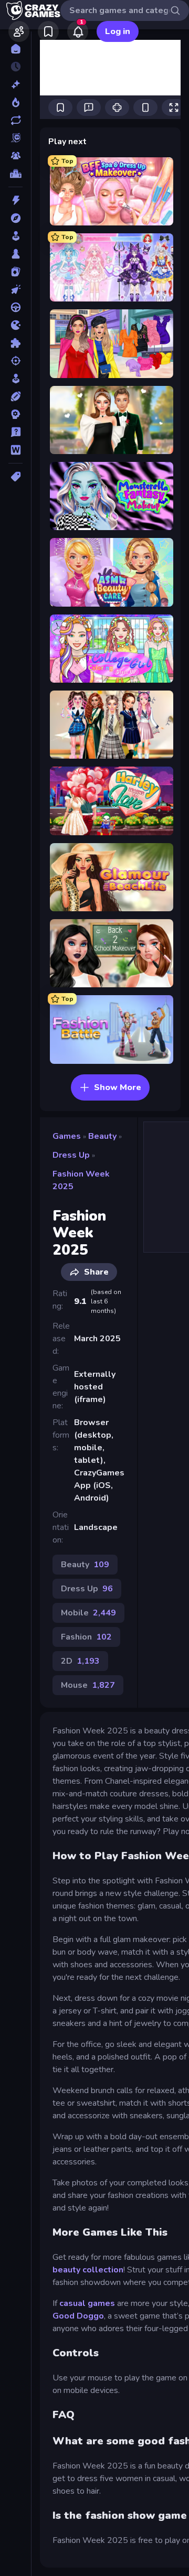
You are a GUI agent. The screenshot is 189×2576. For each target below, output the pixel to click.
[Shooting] (15, 361)
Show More (118, 1087)
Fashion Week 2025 (81, 1180)
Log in (118, 31)
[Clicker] (15, 289)
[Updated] (15, 120)
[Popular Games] (15, 102)
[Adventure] (15, 218)
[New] (15, 84)
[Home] (15, 49)
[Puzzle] (15, 343)
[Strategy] (15, 414)
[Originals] (15, 138)
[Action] (15, 200)
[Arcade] (15, 236)
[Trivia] (15, 432)
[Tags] (15, 477)
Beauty (102, 1136)
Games (67, 1136)
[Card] (15, 272)
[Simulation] (15, 379)
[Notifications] (78, 31)
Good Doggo (78, 2316)
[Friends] (19, 31)
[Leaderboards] (15, 174)
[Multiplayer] (15, 156)
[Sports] (15, 396)
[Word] (15, 450)
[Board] (15, 254)
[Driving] (15, 307)
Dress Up (71, 1155)
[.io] (15, 325)
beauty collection (88, 2270)
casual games (87, 2303)
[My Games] (48, 31)
